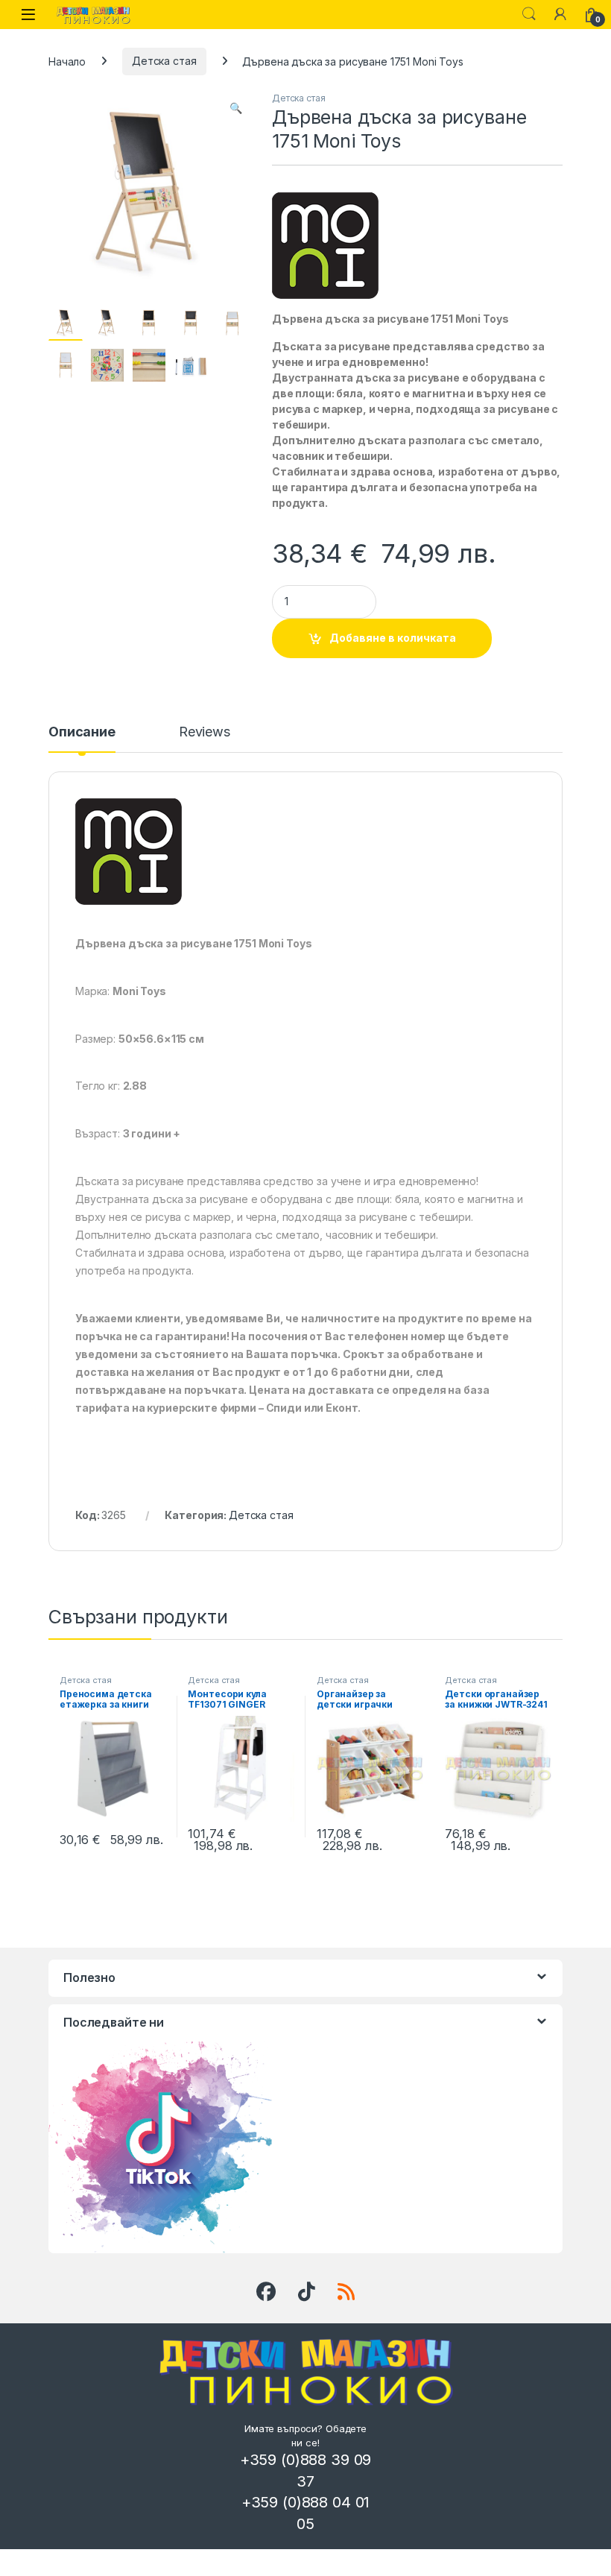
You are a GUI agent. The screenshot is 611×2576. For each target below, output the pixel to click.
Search (529, 14)
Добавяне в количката (393, 638)
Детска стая (164, 61)
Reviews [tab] (205, 732)
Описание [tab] (82, 732)
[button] (236, 108)
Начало (67, 61)
